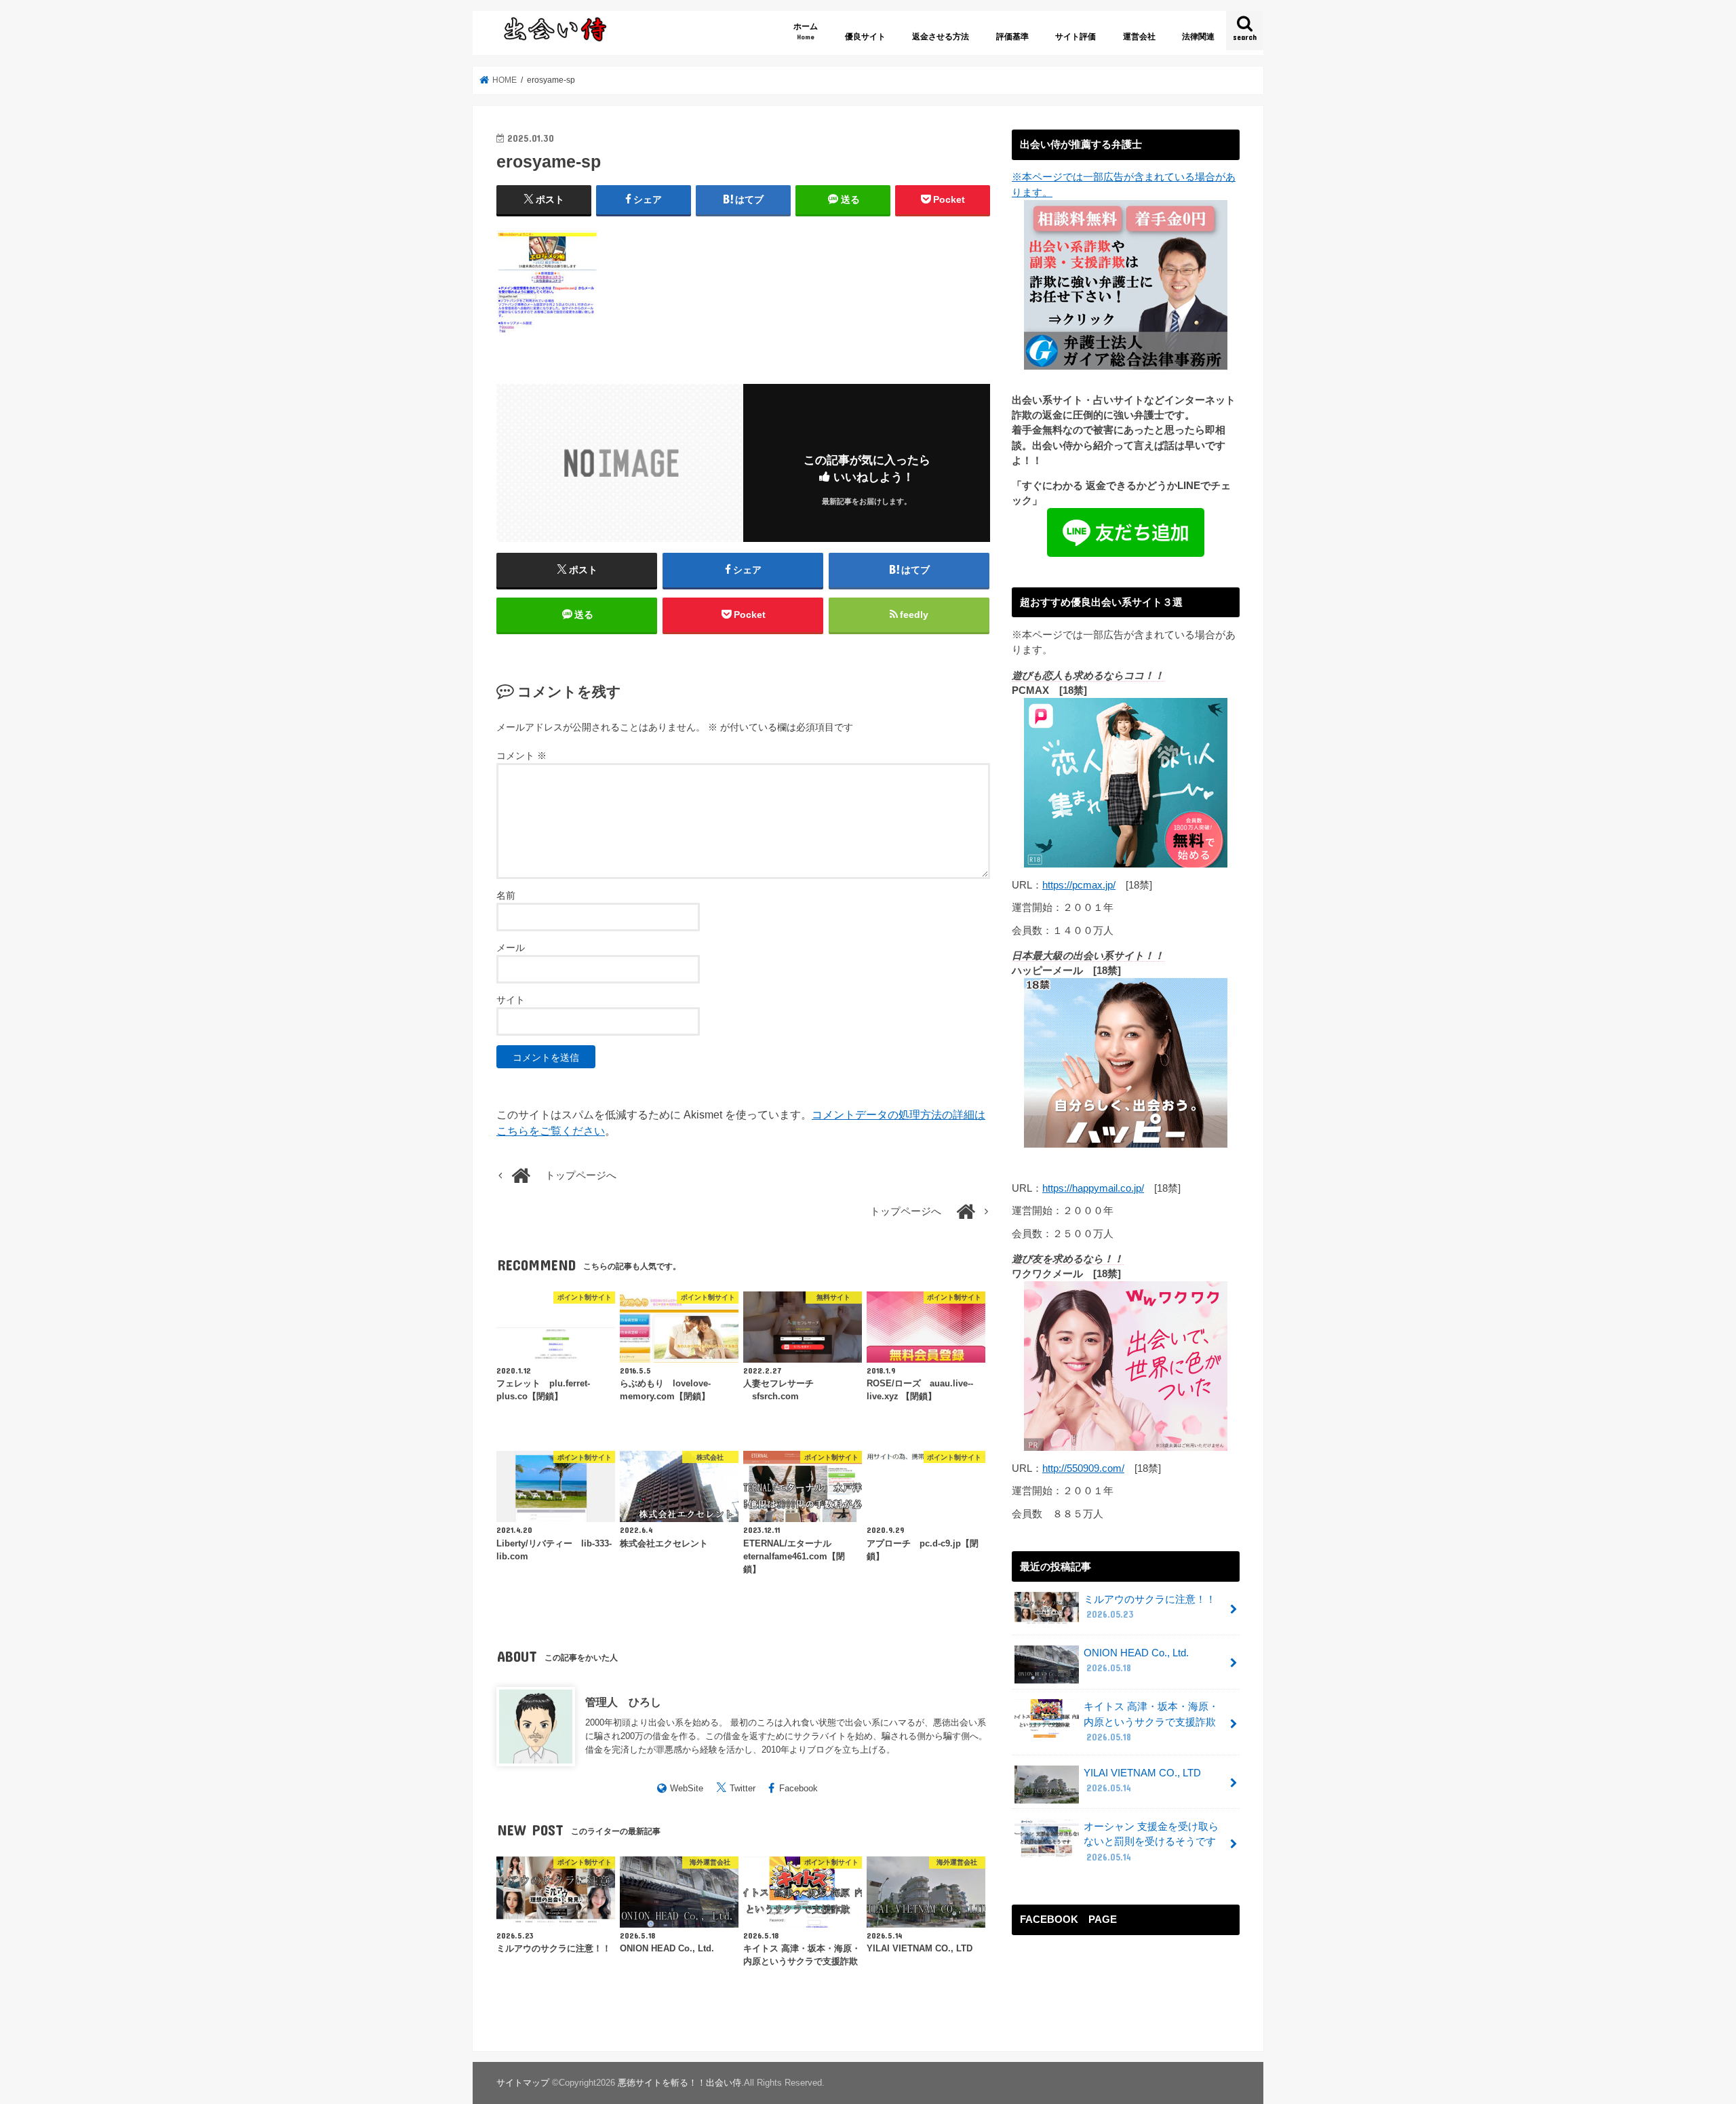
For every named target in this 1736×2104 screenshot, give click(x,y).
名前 (506, 895)
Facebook (798, 1788)
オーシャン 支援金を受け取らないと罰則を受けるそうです (1151, 1842)
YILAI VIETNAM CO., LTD (1142, 1780)
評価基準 (1012, 37)
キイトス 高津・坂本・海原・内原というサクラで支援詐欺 (1151, 1721)
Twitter (743, 1788)
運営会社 (1139, 37)
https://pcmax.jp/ (1079, 885)
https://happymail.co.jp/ (1093, 1188)
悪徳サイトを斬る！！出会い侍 (679, 2083)
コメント (521, 756)
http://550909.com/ (1083, 1468)
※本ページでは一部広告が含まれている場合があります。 (1124, 184)
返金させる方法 (941, 37)
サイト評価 (1076, 37)
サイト (511, 1000)
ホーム (806, 31)
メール (511, 948)
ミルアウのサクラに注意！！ (1150, 1607)
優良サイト (865, 37)
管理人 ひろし (623, 1702)
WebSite (687, 1788)
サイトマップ (523, 2083)
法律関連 (1198, 37)
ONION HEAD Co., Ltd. (1136, 1660)
